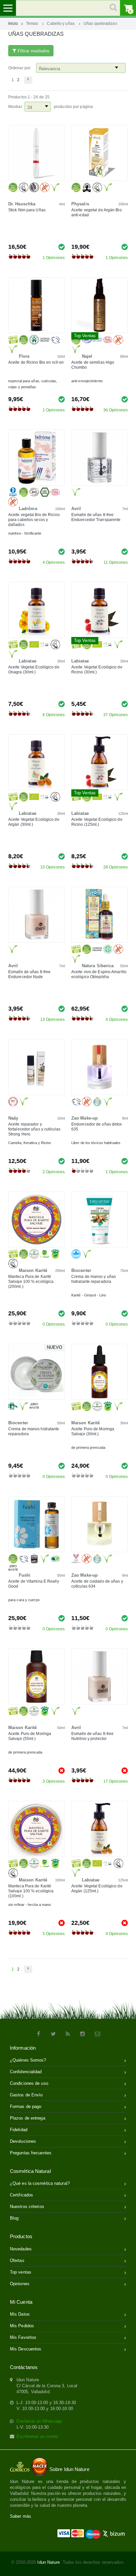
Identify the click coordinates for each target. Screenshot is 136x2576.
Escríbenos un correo (37, 2436)
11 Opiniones (116, 562)
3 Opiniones (54, 1781)
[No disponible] (62, 1770)
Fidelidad (19, 2130)
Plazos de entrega (28, 2118)
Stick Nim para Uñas (27, 210)
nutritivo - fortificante (25, 533)
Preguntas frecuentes (31, 2153)
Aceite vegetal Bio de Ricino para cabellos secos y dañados (34, 520)
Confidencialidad (26, 2072)
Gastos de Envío (26, 2095)
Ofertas (17, 2261)
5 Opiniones (54, 1934)
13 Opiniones (52, 1020)
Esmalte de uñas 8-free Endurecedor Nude (29, 974)
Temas (32, 23)
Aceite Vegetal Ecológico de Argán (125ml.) (97, 1889)
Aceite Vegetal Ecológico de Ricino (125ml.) (97, 822)
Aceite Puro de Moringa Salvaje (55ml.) (30, 1736)
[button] (28, 80)
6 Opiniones (54, 715)
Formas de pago (26, 2106)
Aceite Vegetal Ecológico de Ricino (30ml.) (97, 670)
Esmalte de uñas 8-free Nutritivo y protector (92, 1736)
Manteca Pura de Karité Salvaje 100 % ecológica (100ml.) (31, 1891)
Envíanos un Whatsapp (39, 2421)
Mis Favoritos (23, 2337)
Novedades (21, 2249)
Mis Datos (20, 2314)
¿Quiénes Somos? (28, 2060)
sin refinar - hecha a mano (30, 1905)
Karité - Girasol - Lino (89, 1295)
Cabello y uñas (61, 23)
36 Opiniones (116, 410)
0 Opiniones (54, 1324)
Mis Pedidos (22, 2326)
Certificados (21, 2195)
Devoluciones (23, 2141)
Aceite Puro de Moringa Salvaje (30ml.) (93, 1431)
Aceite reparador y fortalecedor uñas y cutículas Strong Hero (34, 1129)
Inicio (13, 23)
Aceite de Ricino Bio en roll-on (36, 362)
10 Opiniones (52, 867)
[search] (68, 8)
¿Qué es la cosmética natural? (40, 2183)
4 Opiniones (54, 562)
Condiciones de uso (29, 2083)
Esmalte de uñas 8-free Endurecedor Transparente (96, 517)
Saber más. (21, 2516)
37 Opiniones (116, 715)
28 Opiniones (116, 867)
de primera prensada (88, 1447)
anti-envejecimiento (87, 381)
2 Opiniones (54, 1172)
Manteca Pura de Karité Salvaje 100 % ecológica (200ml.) (31, 1282)
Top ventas (21, 2272)
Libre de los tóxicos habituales (96, 1143)
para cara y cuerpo (24, 1600)
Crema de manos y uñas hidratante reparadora (94, 1279)
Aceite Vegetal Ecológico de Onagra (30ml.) (34, 670)
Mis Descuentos (26, 2349)
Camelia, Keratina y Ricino (30, 1143)
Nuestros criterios (27, 2207)
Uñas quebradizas (100, 23)
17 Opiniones (116, 1781)
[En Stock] (62, 247)
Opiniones (20, 2284)
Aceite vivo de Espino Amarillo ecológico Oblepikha (99, 974)
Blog (14, 2218)
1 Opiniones (54, 258)
